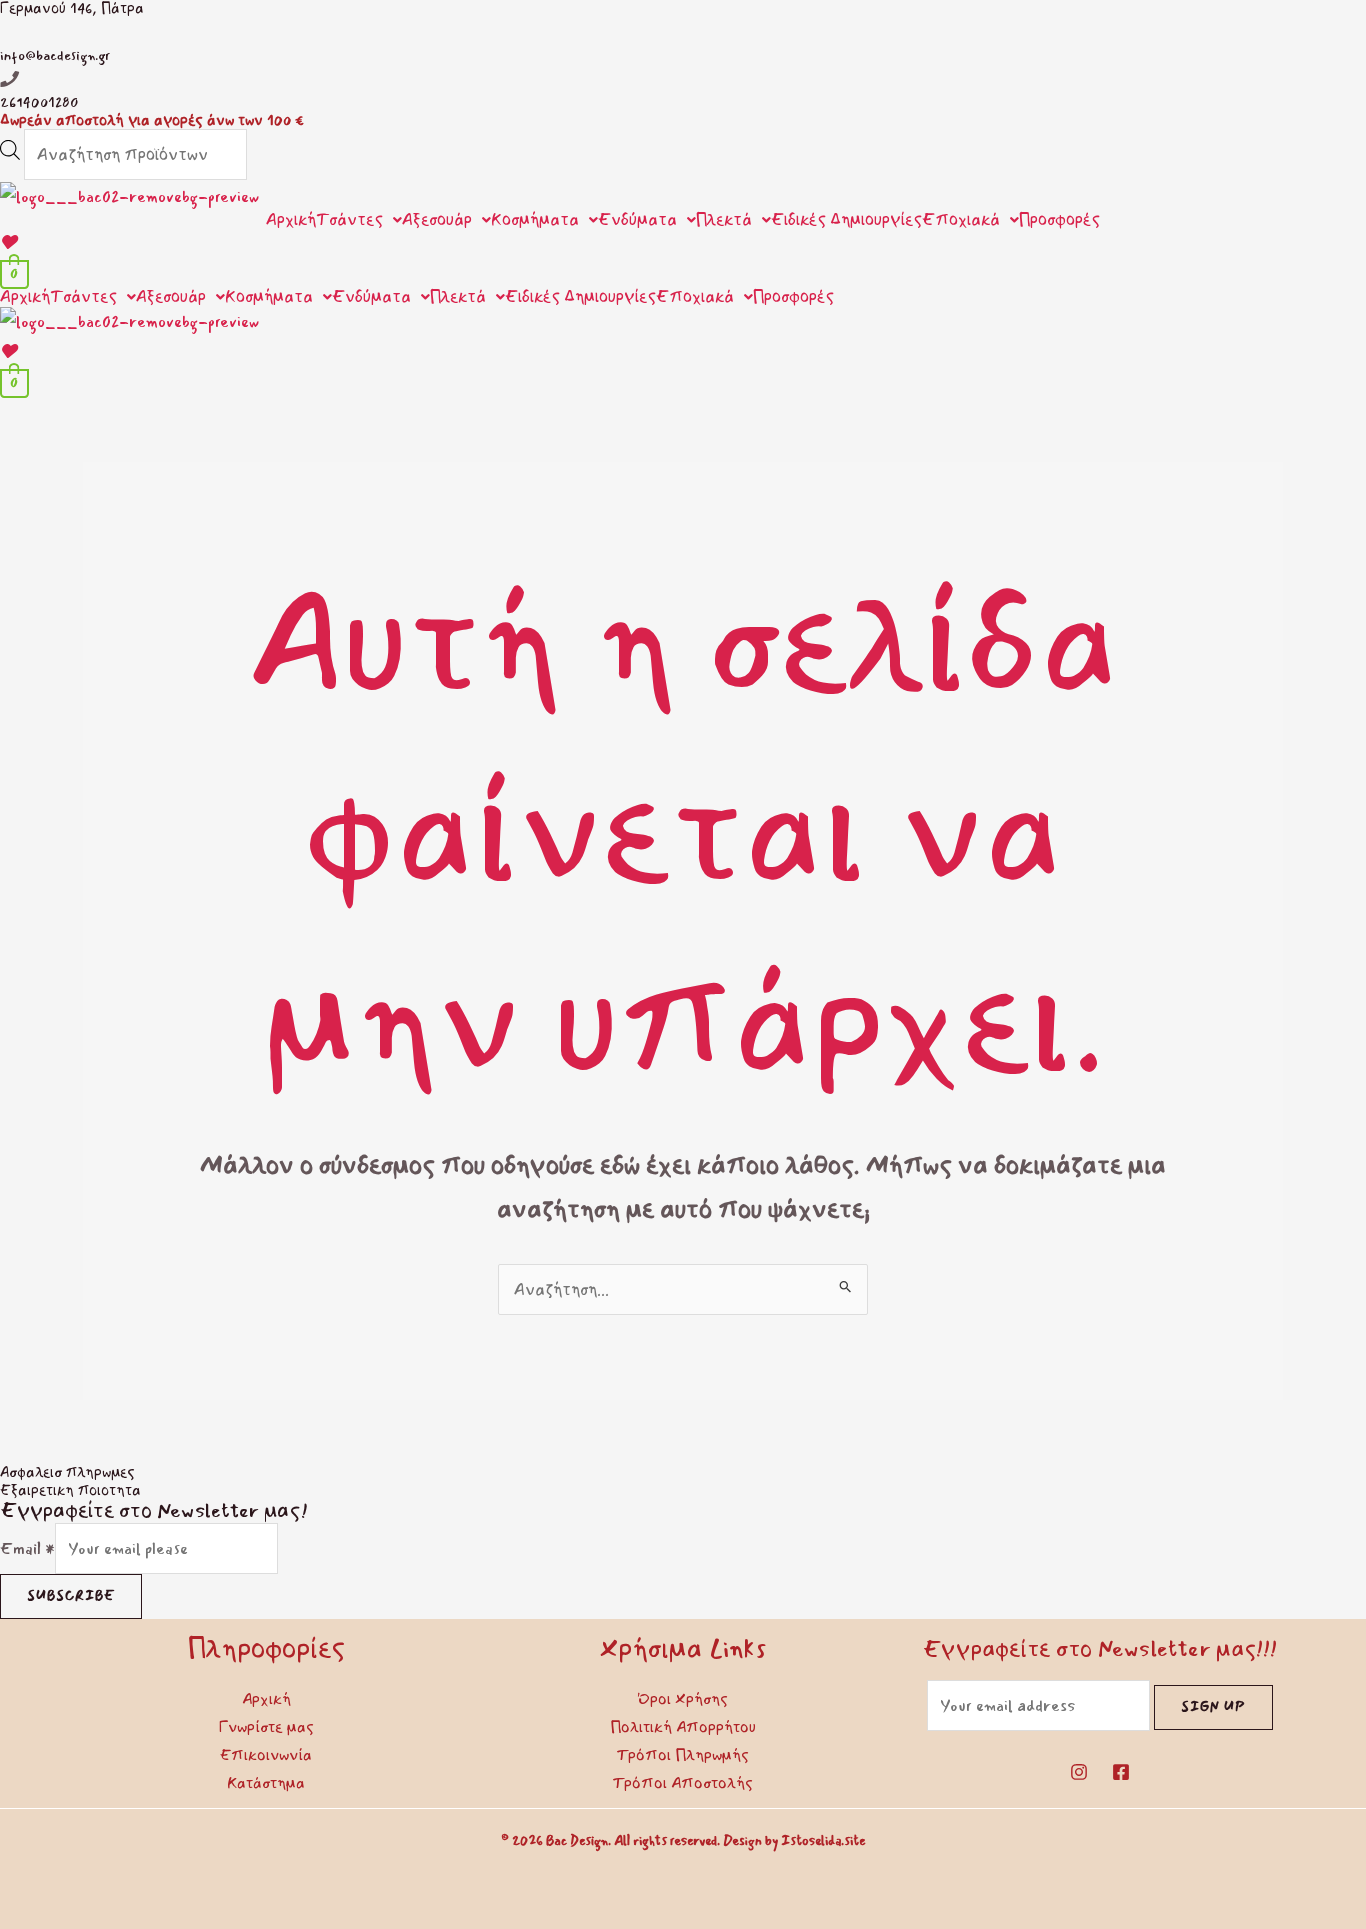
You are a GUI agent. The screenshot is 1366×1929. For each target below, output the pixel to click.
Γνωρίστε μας (266, 1727)
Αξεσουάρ (437, 220)
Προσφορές (1059, 220)
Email (27, 1548)
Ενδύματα (637, 220)
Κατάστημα (266, 1783)
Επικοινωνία (266, 1755)
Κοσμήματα (535, 220)
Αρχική (291, 220)
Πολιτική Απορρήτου (683, 1727)
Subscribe (71, 1596)
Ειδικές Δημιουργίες (846, 220)
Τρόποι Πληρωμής (682, 1755)
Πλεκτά (724, 220)
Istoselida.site (823, 1841)
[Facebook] (1121, 1772)
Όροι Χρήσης (683, 1699)
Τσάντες (349, 220)
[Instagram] (1079, 1772)
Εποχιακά (961, 220)
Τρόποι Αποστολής (682, 1783)
